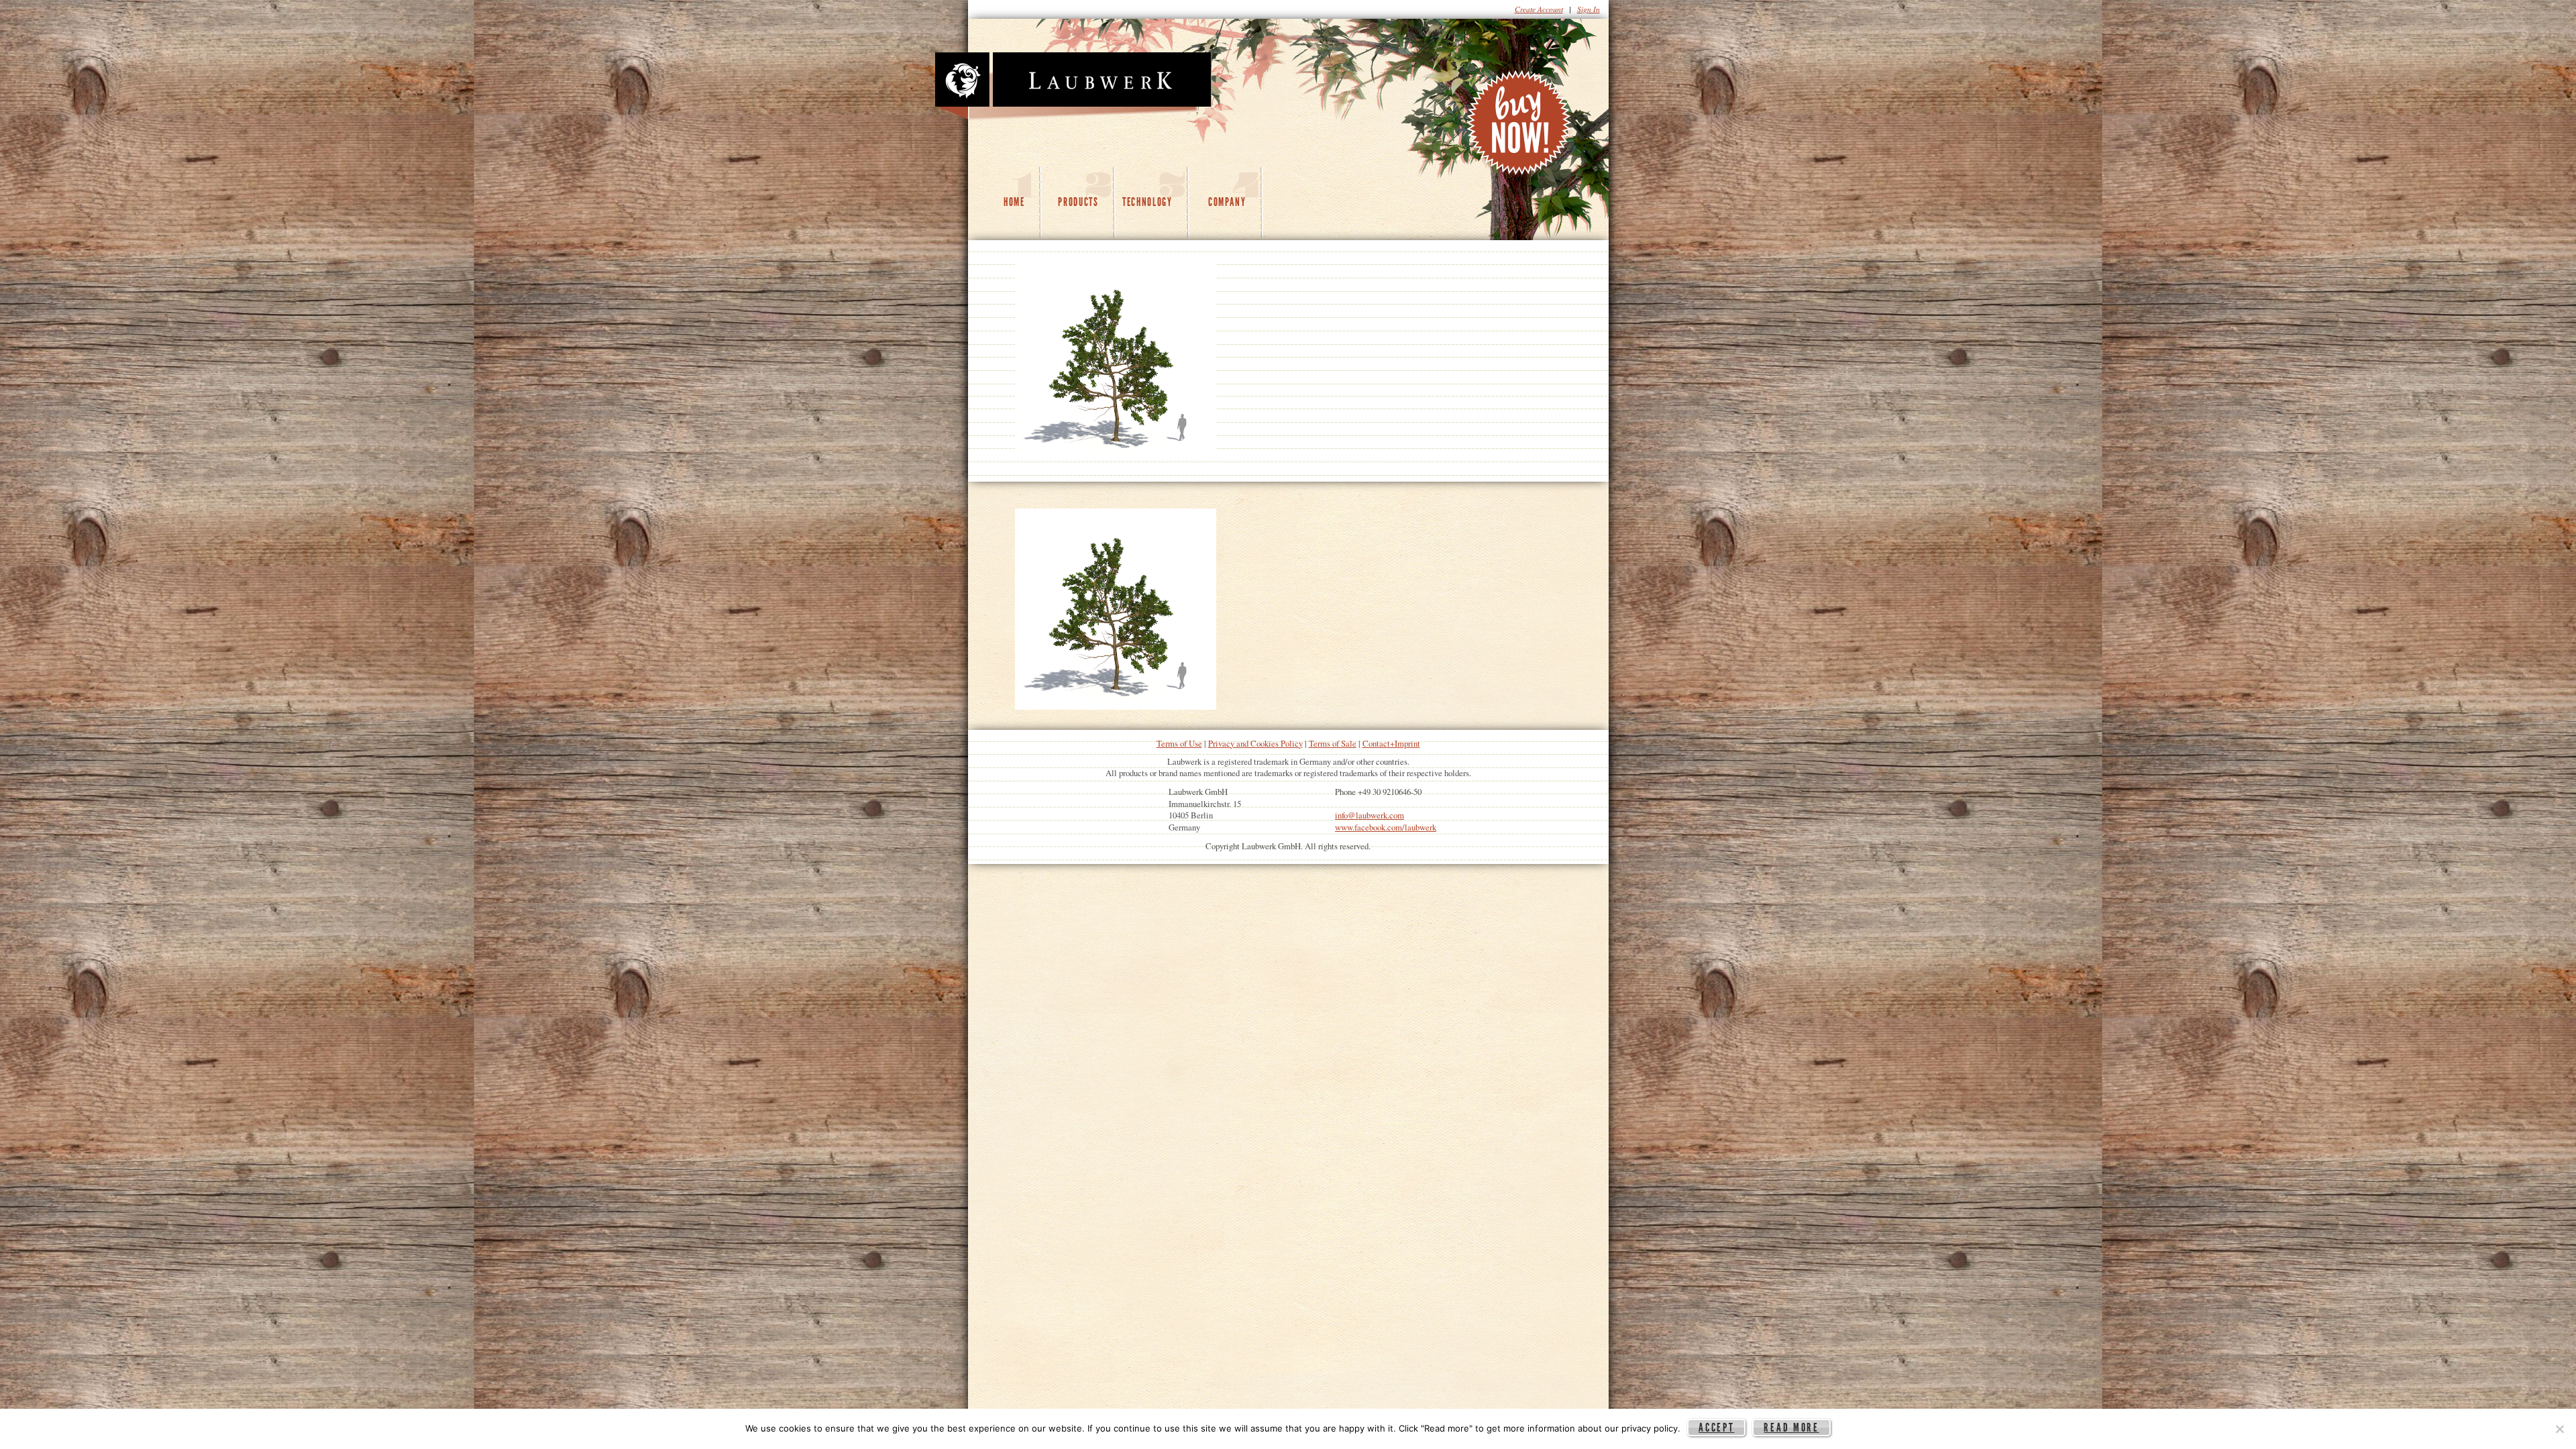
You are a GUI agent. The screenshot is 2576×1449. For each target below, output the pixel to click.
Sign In (1589, 9)
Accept (1716, 1428)
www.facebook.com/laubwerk (1386, 827)
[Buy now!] (1520, 126)
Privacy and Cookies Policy (1255, 743)
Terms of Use (1179, 743)
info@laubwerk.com (1370, 815)
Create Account (1539, 9)
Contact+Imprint (1391, 743)
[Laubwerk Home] (1073, 87)
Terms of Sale (1333, 743)
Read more (1791, 1428)
